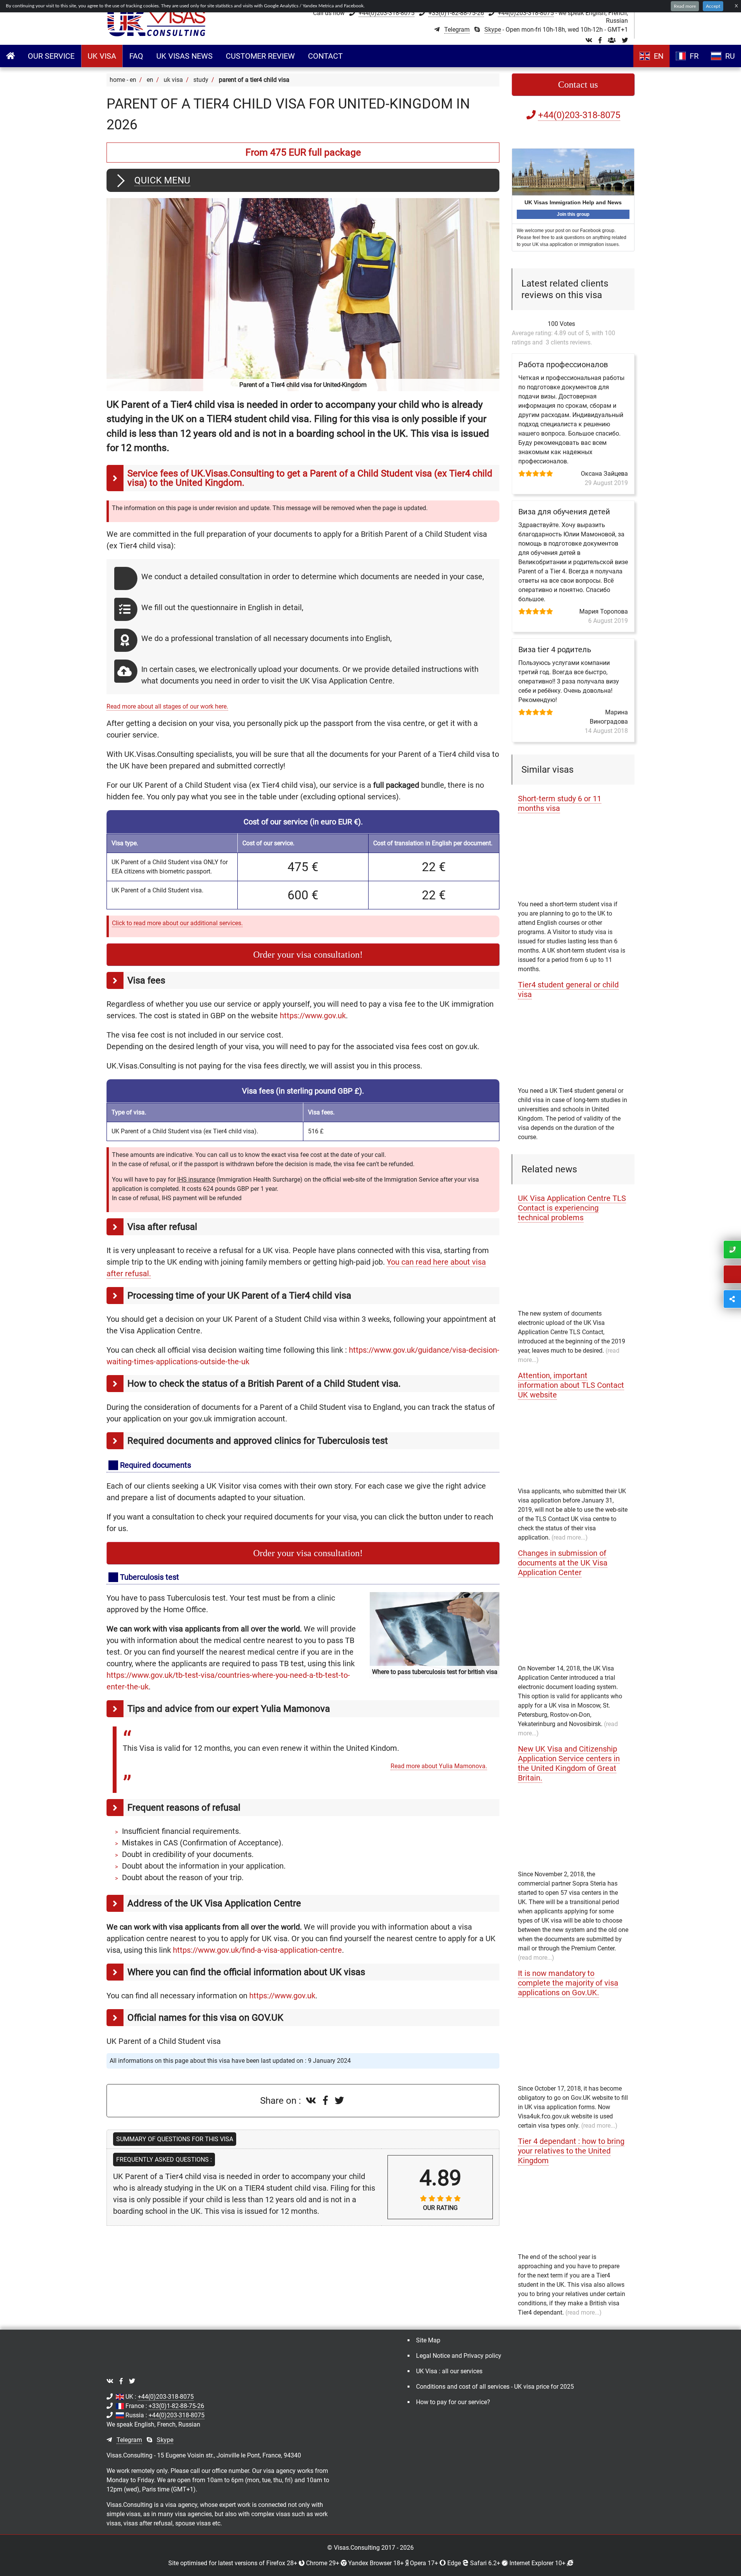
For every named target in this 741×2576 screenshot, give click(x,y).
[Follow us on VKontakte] (589, 40)
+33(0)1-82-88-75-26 (456, 13)
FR (694, 56)
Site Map (428, 2340)
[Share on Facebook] (327, 2101)
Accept (713, 6)
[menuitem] (51, 56)
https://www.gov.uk (313, 1016)
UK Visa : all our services (449, 2371)
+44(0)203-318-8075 (387, 13)
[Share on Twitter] (339, 2101)
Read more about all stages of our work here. (167, 706)
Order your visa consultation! (308, 955)
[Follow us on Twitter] (625, 40)
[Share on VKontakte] (312, 2101)
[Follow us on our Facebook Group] (612, 40)
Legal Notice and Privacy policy (459, 2356)
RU (730, 56)
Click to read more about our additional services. (177, 923)
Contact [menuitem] (325, 56)
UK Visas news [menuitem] (184, 56)
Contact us (578, 85)
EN (659, 56)
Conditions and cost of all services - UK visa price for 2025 (495, 2387)
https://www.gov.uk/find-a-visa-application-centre (257, 1950)
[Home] (157, 23)
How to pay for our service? (453, 2402)
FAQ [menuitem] (136, 56)
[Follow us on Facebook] (600, 40)
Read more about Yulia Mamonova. (439, 1766)
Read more (685, 6)
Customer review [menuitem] (260, 56)
